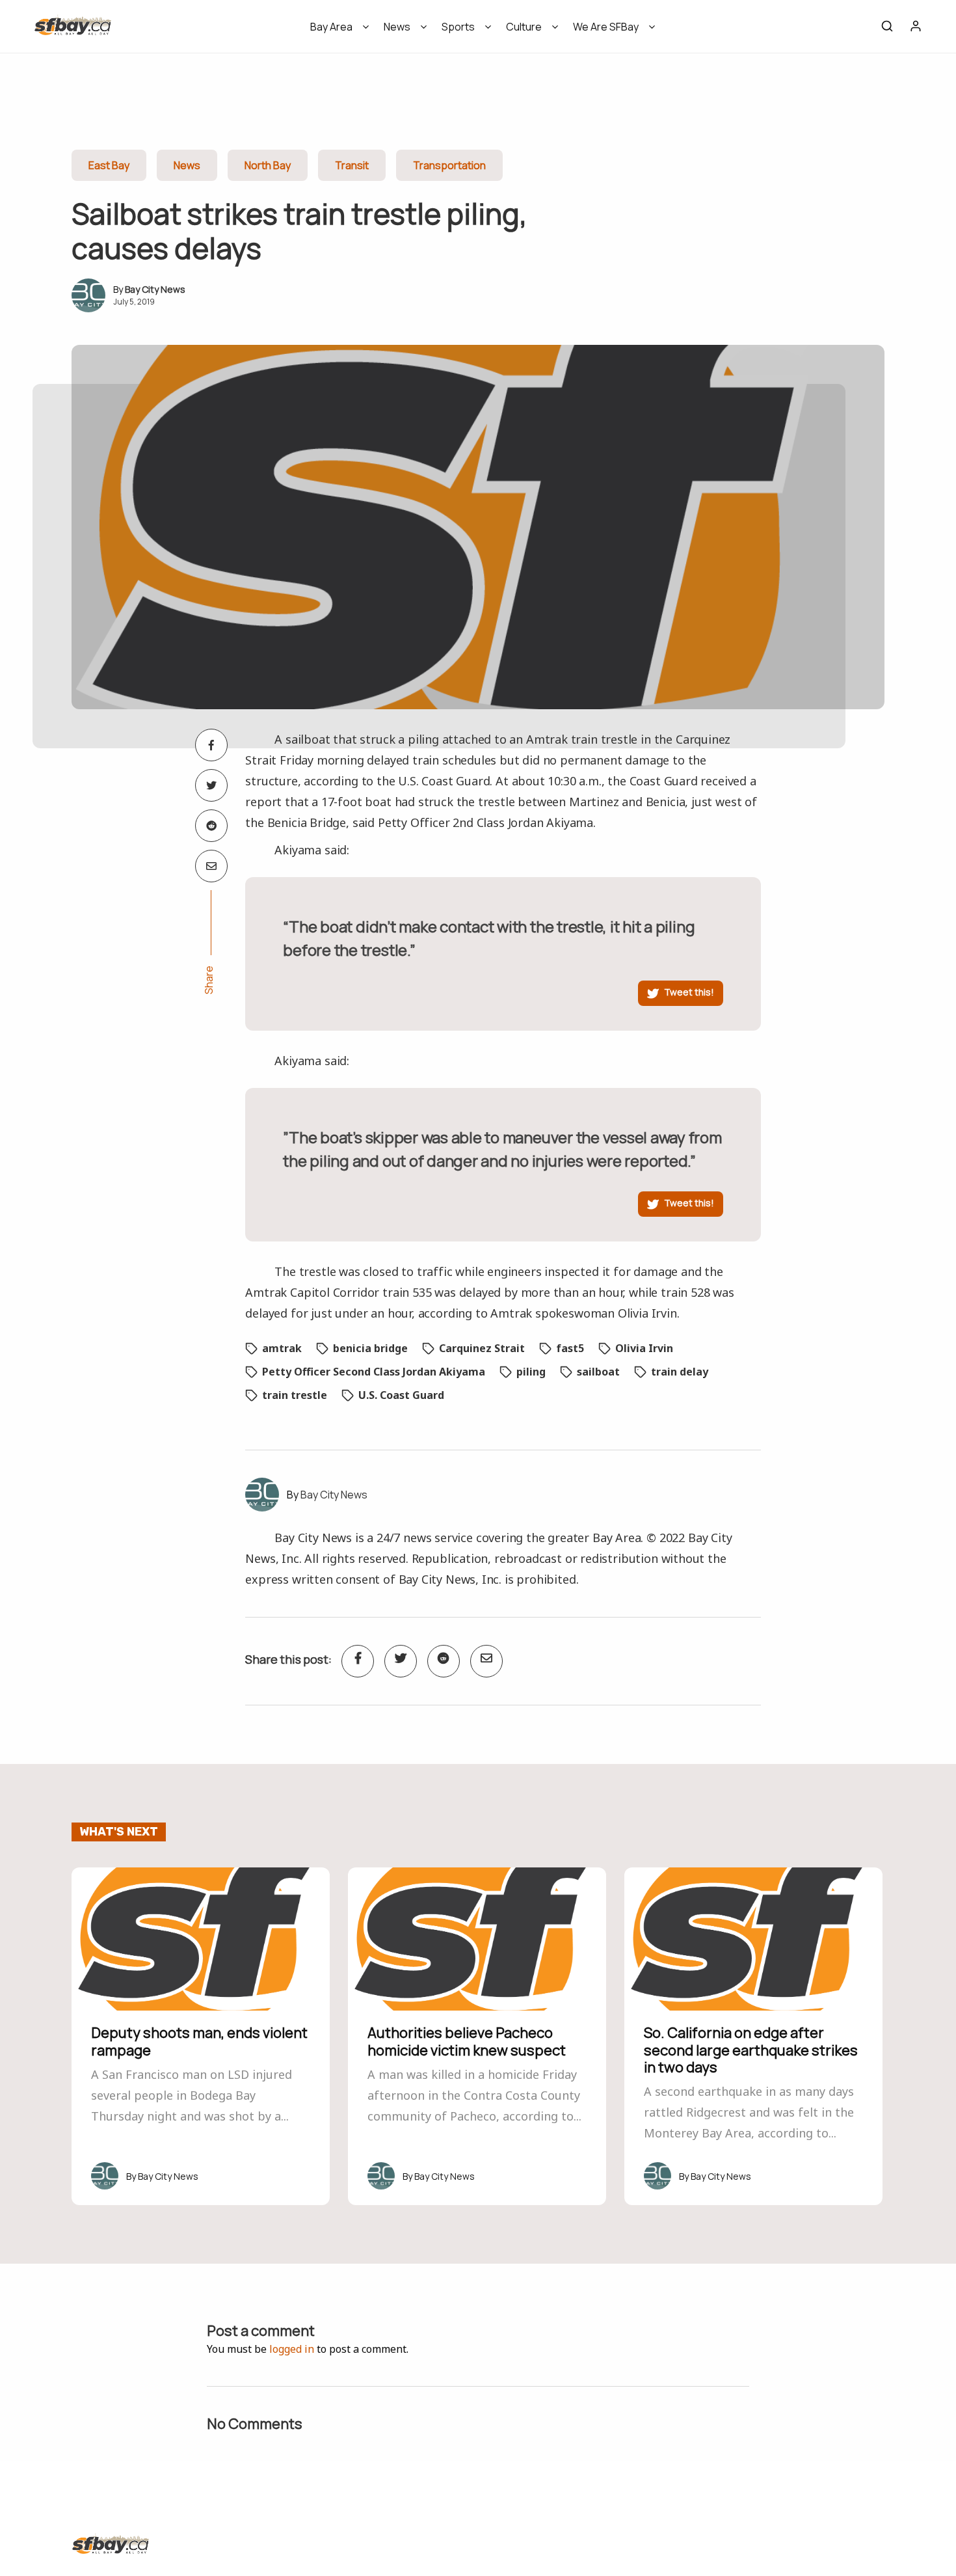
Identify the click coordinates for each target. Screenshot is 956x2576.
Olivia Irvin (644, 1348)
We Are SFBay (606, 27)
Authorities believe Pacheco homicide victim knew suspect (467, 2041)
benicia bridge (370, 1348)
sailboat (598, 1372)
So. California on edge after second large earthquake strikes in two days (751, 2050)
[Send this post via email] (211, 866)
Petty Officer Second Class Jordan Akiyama (374, 1372)
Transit (352, 165)
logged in (292, 2349)
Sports (458, 27)
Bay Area (331, 27)
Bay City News (155, 289)
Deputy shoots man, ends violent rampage (199, 2041)
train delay (680, 1372)
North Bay (268, 165)
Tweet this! (689, 992)
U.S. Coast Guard (401, 1395)
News (397, 27)
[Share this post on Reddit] (211, 826)
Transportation (449, 165)
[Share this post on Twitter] (211, 785)
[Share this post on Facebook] (211, 745)
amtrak (282, 1348)
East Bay (109, 165)
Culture (524, 27)
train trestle (295, 1395)
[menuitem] (335, 31)
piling (531, 1372)
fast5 (570, 1348)
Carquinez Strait (482, 1348)
